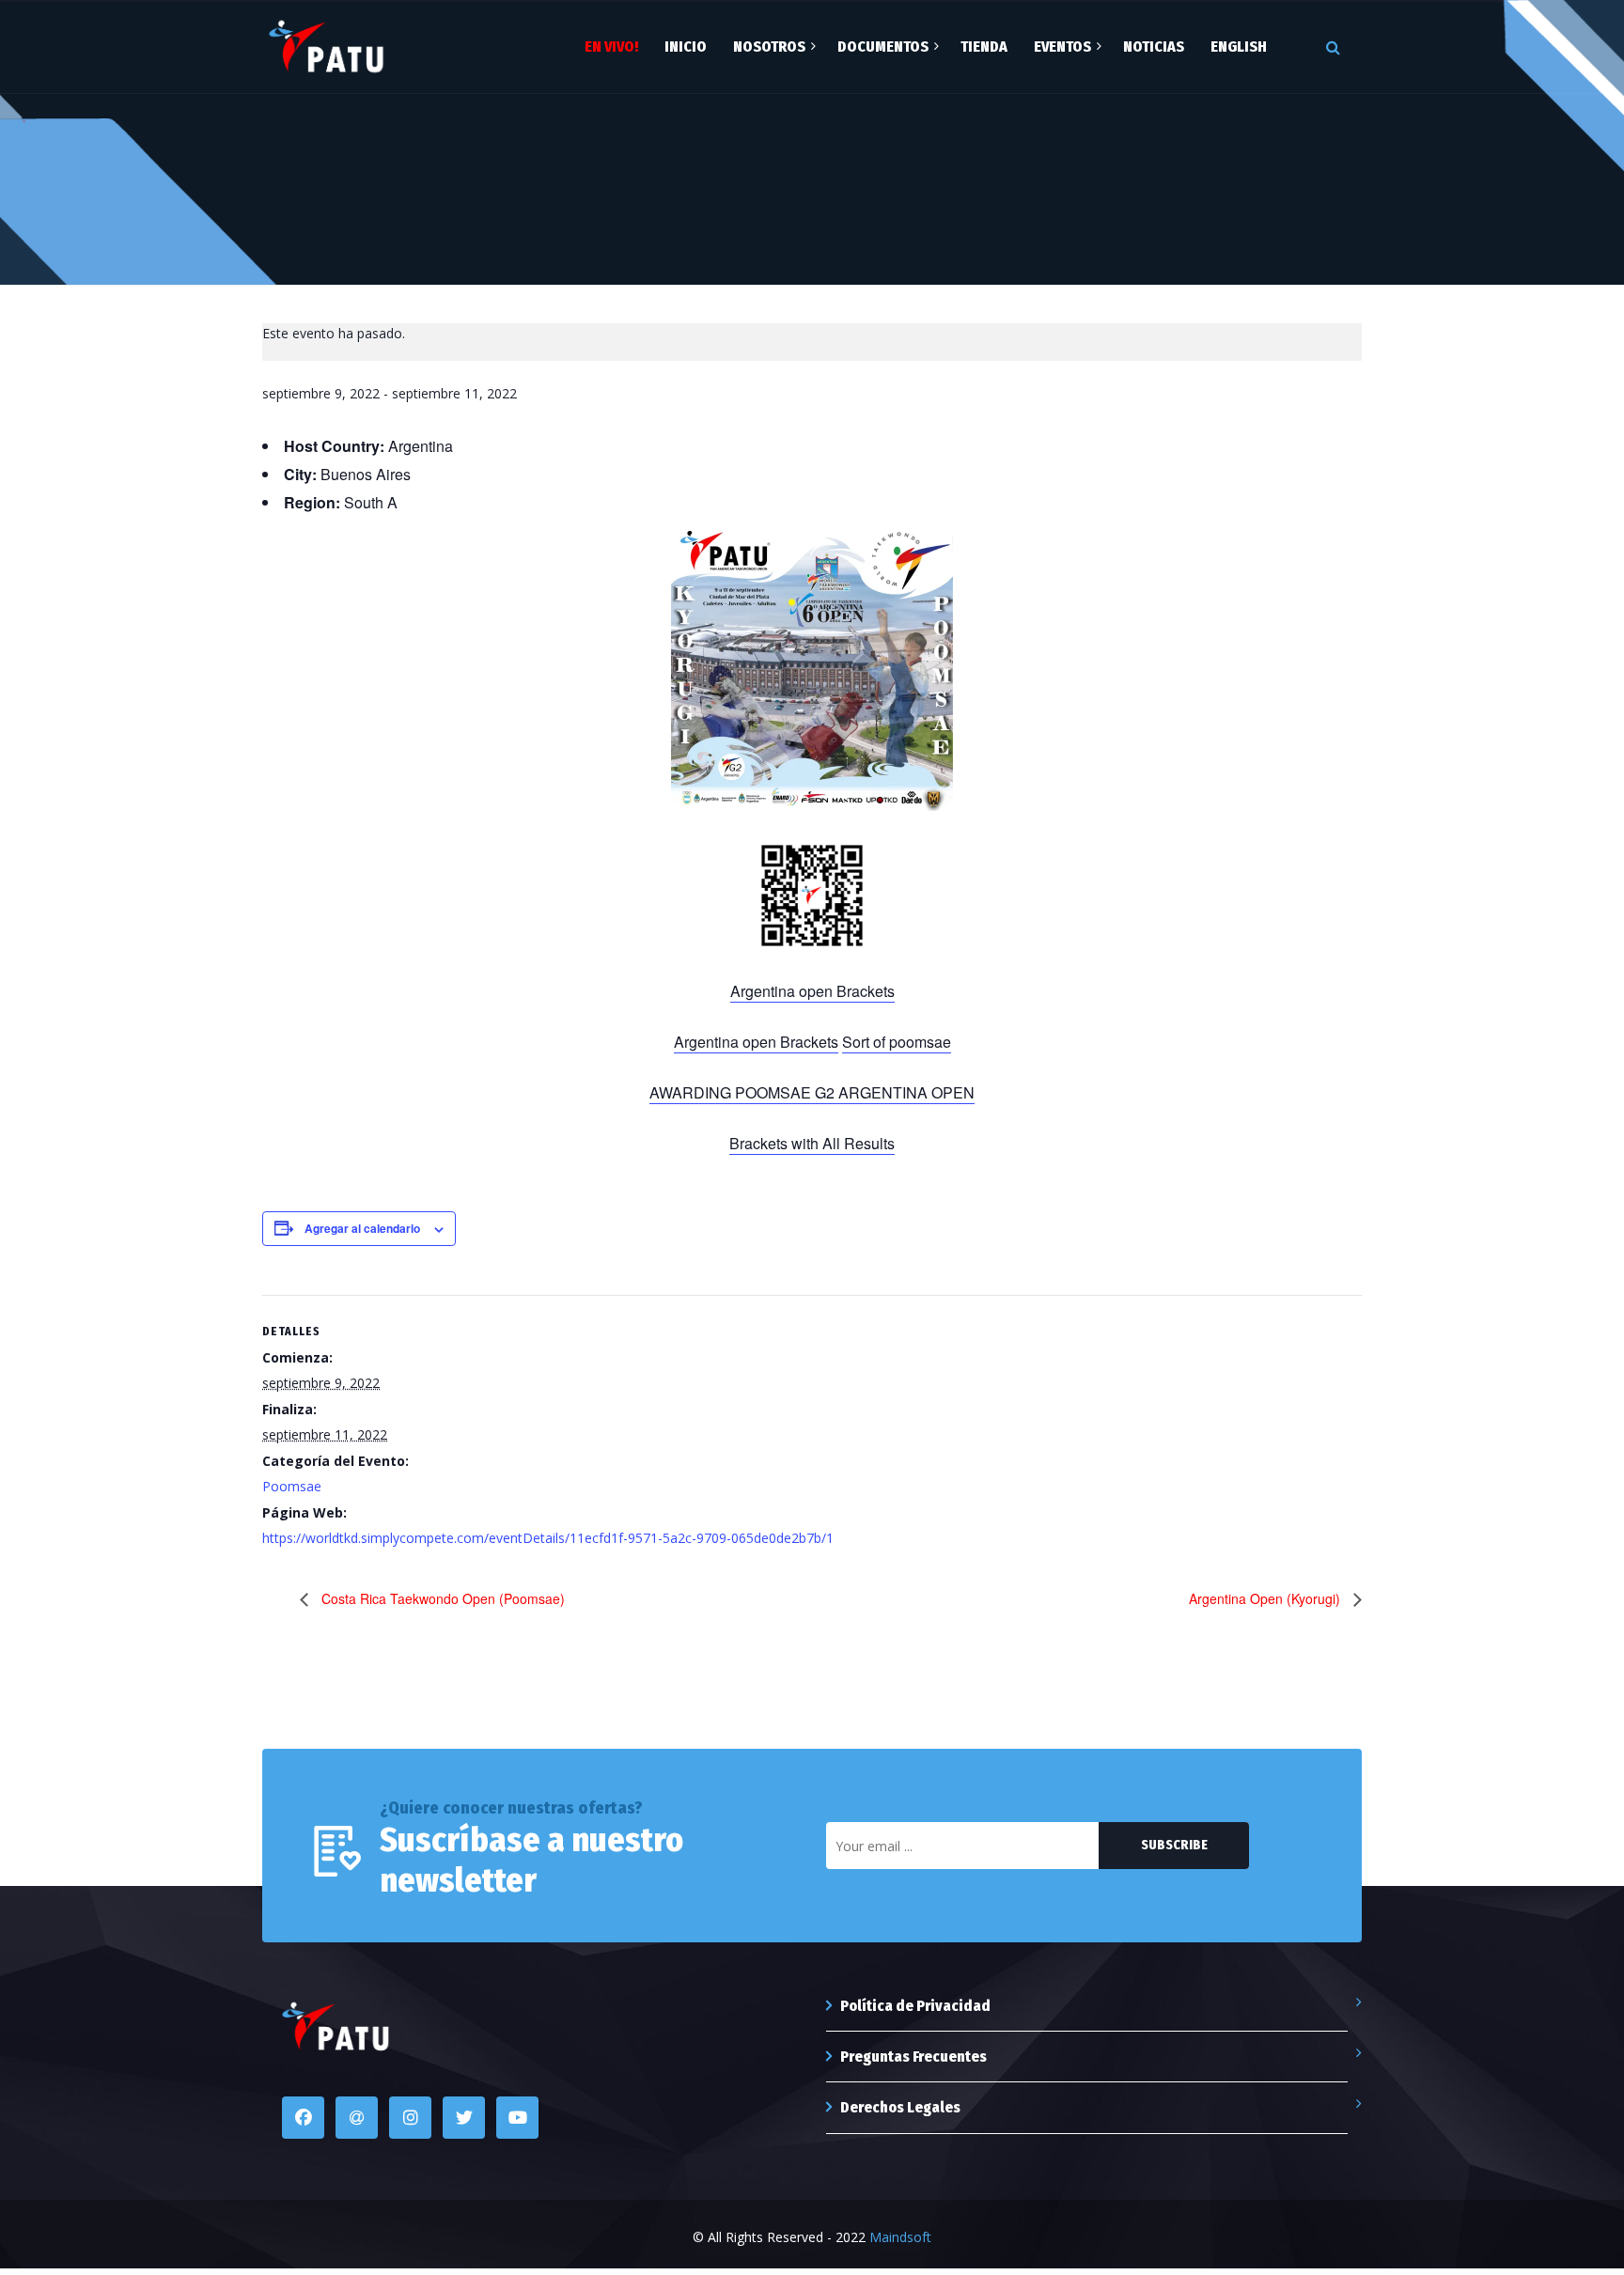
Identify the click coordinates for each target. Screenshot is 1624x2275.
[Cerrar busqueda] (1342, 47)
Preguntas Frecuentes (913, 2057)
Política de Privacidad (915, 2006)
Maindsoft (900, 2237)
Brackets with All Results (812, 1143)
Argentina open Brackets (812, 991)
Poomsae (292, 1486)
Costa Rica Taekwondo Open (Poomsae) (441, 1598)
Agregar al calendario (362, 1228)
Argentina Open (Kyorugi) (1266, 1598)
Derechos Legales (900, 2107)
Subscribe (1174, 1845)
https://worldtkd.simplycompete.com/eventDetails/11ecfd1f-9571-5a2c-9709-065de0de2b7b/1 (548, 1538)
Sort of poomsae (897, 1042)
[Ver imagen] (326, 46)
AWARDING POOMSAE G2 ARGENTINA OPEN (812, 1092)
